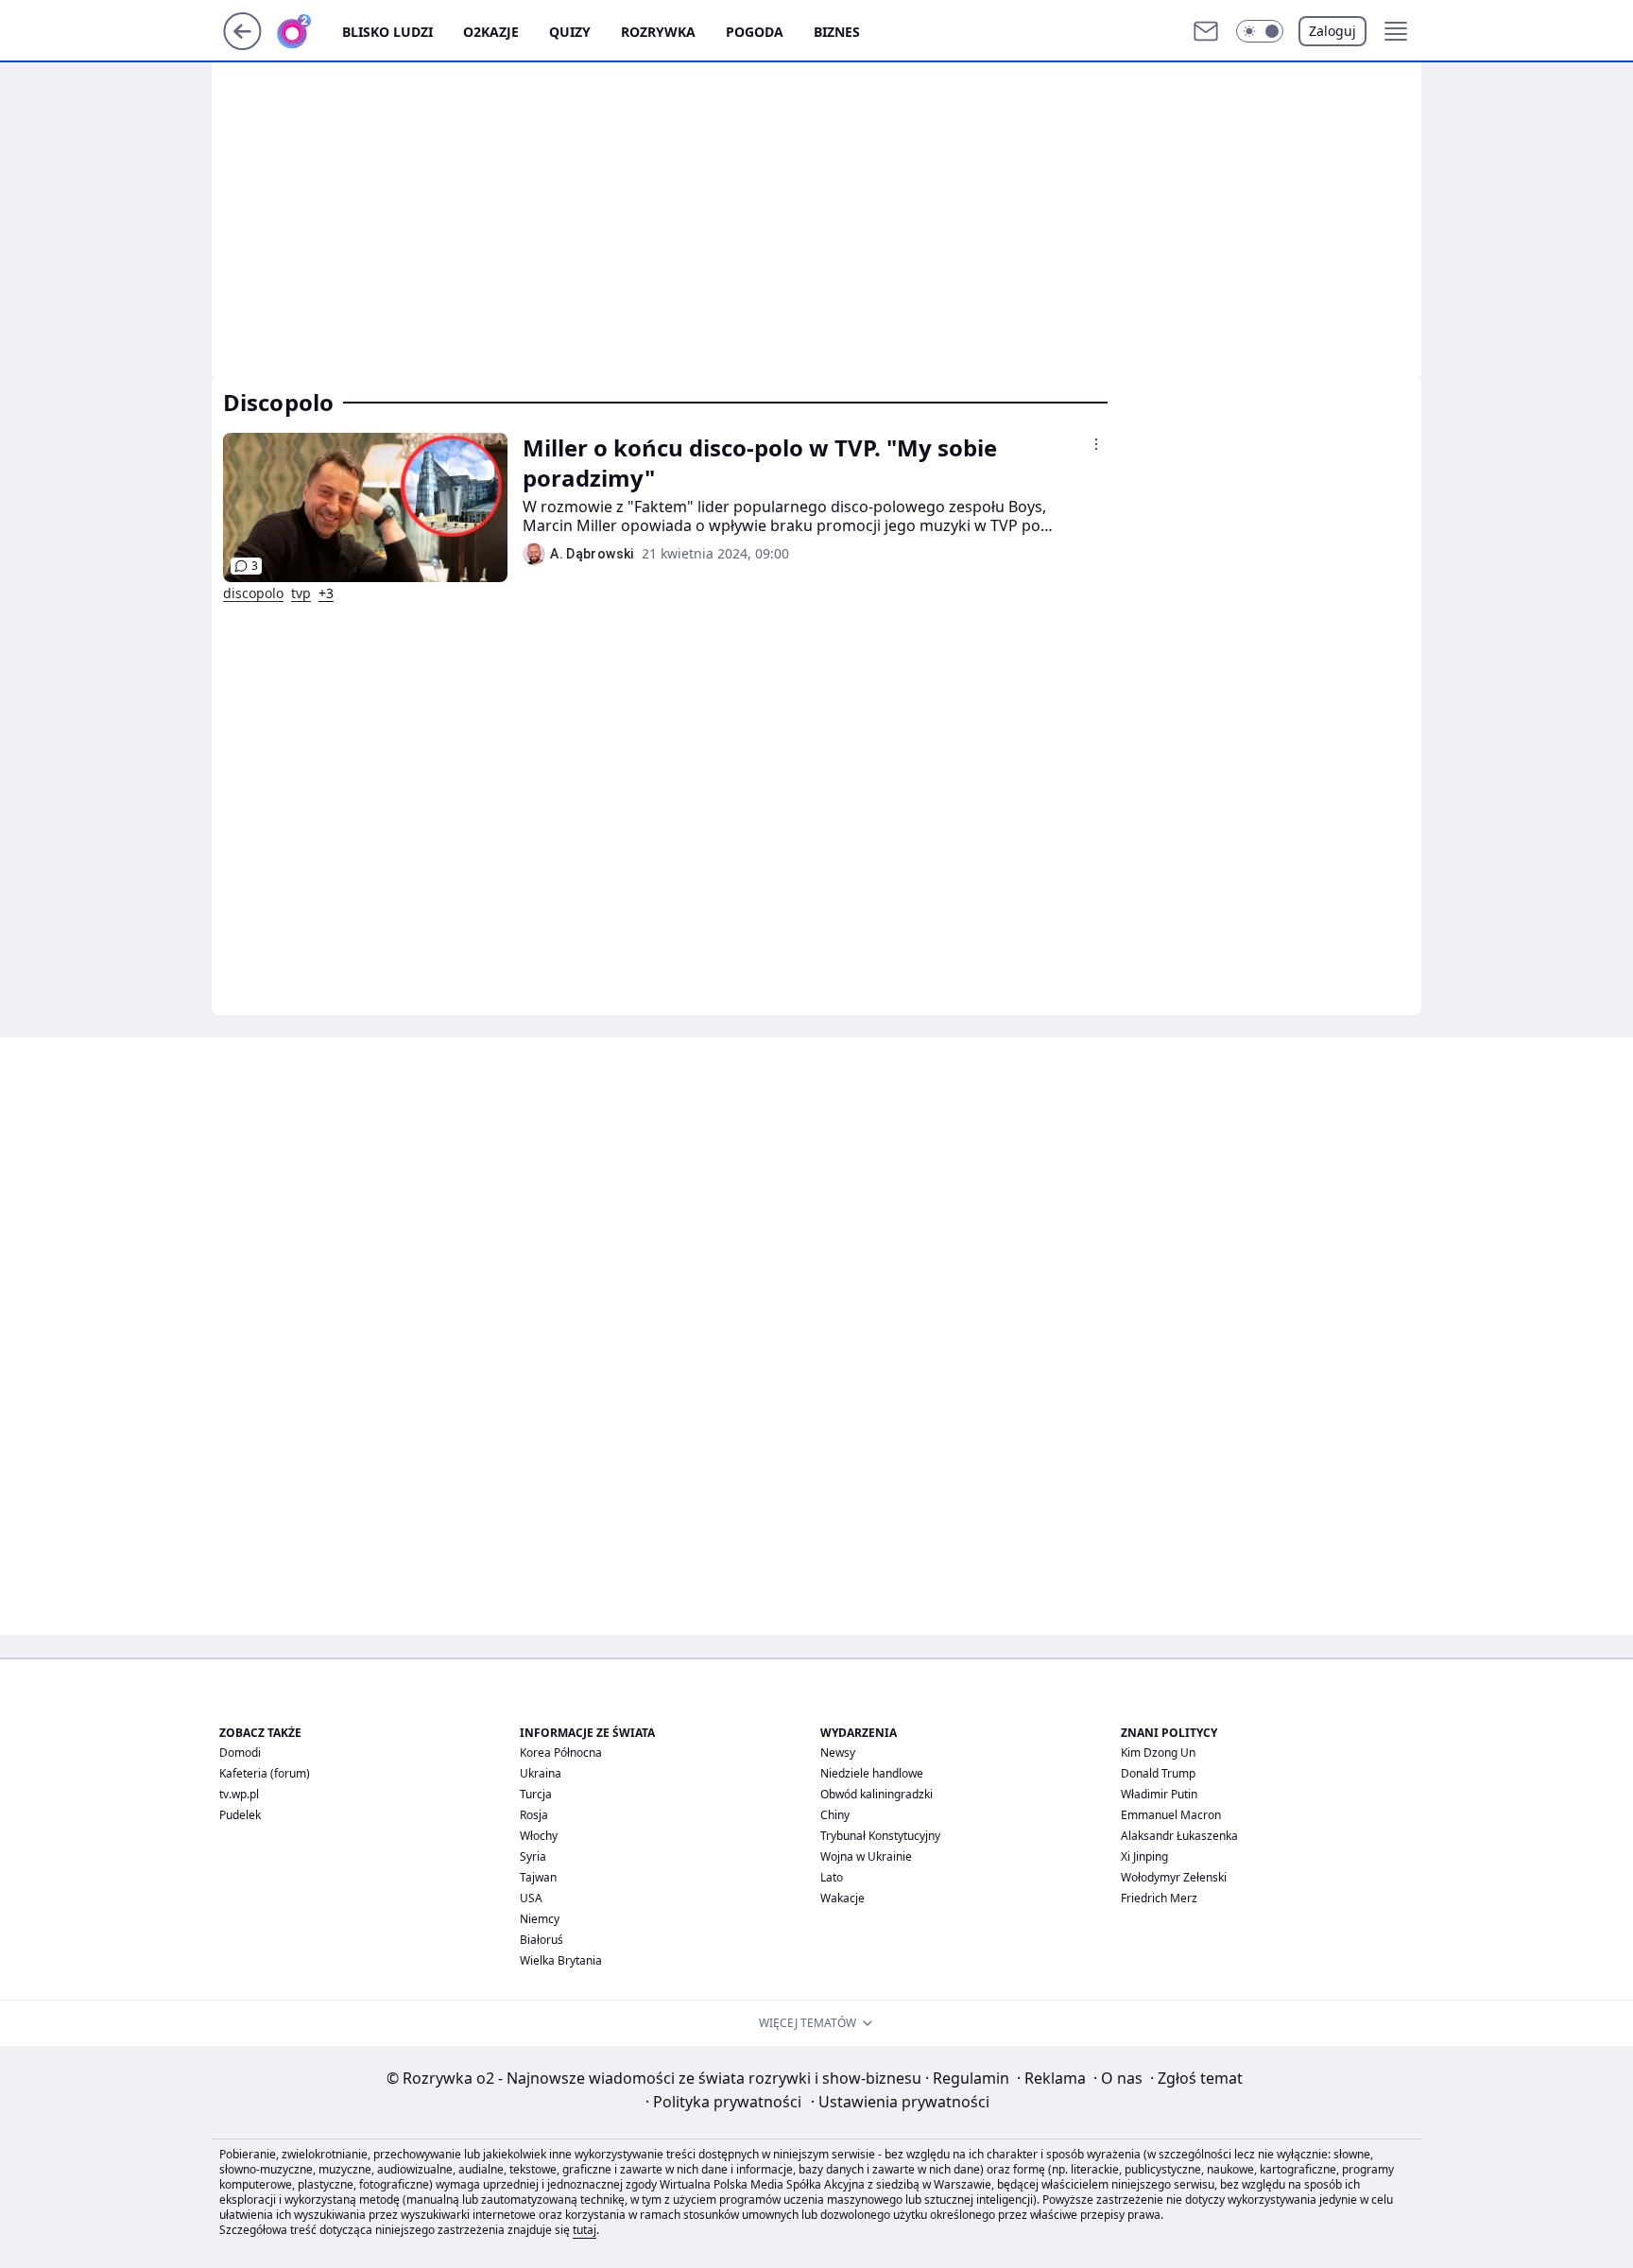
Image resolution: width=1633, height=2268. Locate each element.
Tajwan (538, 1877)
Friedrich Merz (1159, 1898)
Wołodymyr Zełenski (1174, 1877)
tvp (301, 593)
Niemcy (540, 1919)
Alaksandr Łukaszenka (1179, 1836)
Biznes (837, 32)
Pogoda (755, 32)
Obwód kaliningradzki (877, 1794)
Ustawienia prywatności (900, 2102)
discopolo (253, 593)
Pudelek (240, 1815)
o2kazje (491, 32)
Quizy (570, 32)
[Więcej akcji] (1096, 444)
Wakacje (842, 1898)
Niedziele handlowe (872, 1773)
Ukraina (541, 1773)
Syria (533, 1856)
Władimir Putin (1159, 1794)
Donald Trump (1158, 1773)
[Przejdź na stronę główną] (242, 44)
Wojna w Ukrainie (866, 1856)
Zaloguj (1332, 31)
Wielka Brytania (561, 1960)
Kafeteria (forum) (265, 1773)
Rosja (534, 1815)
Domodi (240, 1753)
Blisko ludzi (387, 32)
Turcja (536, 1794)
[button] (1260, 31)
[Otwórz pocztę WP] (1206, 31)
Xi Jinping (1144, 1856)
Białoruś (541, 1940)
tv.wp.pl (239, 1794)
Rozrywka (658, 32)
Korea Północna (561, 1753)
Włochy (539, 1836)
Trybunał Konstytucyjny (880, 1836)
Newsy (838, 1753)
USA (531, 1898)
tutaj (584, 2230)
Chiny (835, 1815)
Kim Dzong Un (1158, 1753)
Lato (832, 1877)
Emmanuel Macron (1171, 1815)
